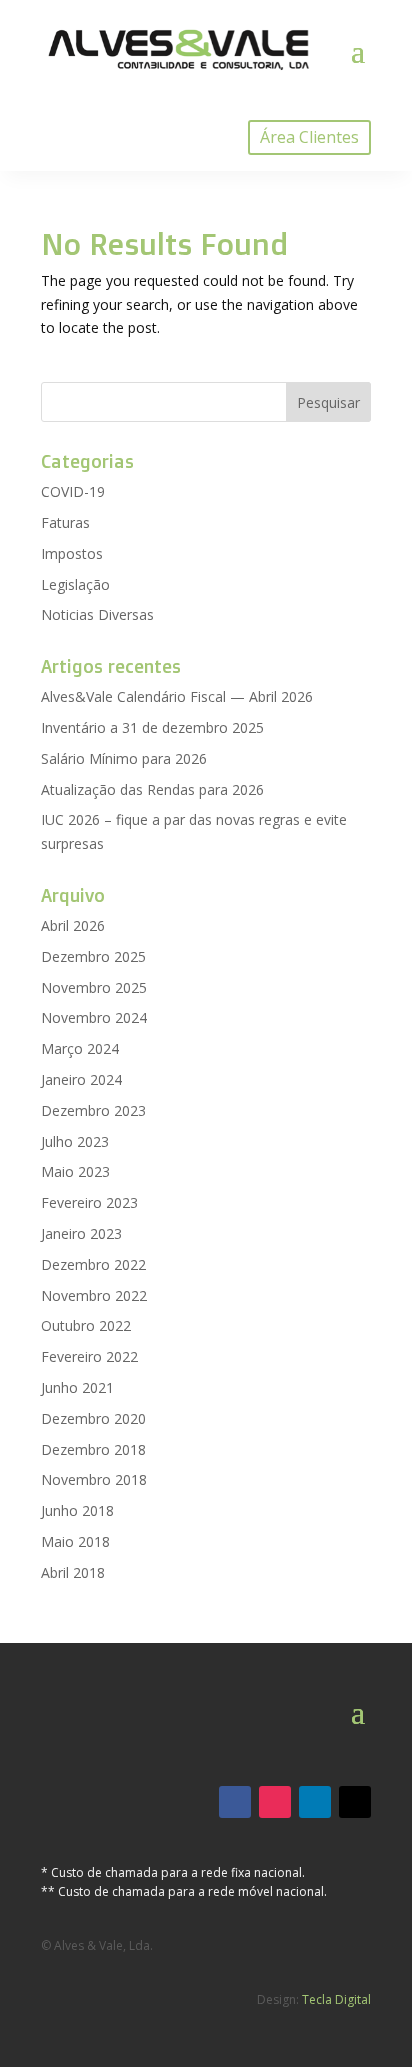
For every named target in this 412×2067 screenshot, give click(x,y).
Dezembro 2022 (93, 1264)
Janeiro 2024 (81, 1079)
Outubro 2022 (86, 1325)
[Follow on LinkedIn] (315, 1802)
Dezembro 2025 (93, 956)
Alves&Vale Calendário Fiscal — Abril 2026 (177, 696)
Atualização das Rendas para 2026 (152, 789)
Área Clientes (309, 137)
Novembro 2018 (94, 1479)
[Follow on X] (355, 1802)
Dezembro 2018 (93, 1449)
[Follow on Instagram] (275, 1802)
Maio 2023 (75, 1171)
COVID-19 (73, 491)
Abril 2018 (73, 1572)
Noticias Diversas (97, 614)
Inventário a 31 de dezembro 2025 (152, 727)
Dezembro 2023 (93, 1110)
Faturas (65, 522)
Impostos (72, 553)
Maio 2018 (75, 1541)
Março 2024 (80, 1048)
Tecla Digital (336, 1999)
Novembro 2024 (94, 1017)
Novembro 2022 (94, 1295)
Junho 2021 (77, 1387)
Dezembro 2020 (93, 1418)
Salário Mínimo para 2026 (124, 758)
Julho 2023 (75, 1141)
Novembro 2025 (94, 987)
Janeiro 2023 (81, 1233)
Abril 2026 (73, 925)
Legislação (75, 584)
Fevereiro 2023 (89, 1202)
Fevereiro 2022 (89, 1356)
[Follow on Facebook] (235, 1802)
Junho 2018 (77, 1510)
